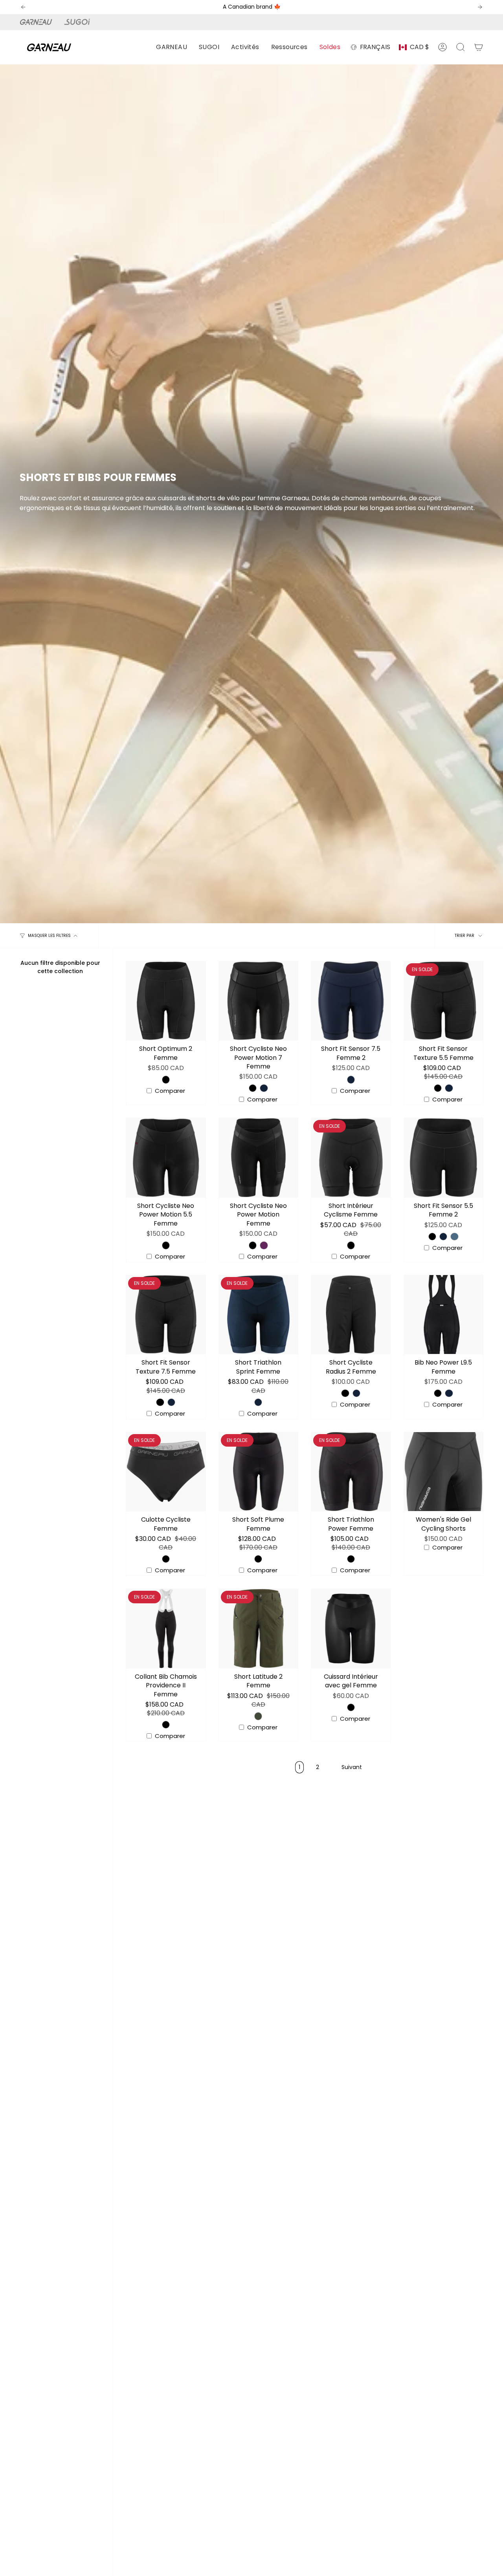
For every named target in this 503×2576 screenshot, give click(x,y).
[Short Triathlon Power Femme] (351, 1472)
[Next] (480, 7)
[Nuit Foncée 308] (264, 1088)
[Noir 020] (166, 1079)
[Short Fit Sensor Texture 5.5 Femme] (444, 1001)
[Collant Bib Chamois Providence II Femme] (166, 1628)
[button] (172, 47)
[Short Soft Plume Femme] (259, 1472)
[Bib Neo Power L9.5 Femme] (444, 1315)
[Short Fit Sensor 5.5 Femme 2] (444, 1158)
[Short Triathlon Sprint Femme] (259, 1315)
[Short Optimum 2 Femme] (166, 1001)
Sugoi (81, 22)
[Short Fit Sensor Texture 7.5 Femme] (166, 1315)
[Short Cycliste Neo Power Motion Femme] (259, 1158)
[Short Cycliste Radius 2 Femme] (351, 1315)
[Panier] (479, 47)
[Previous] (23, 7)
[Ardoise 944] (454, 1237)
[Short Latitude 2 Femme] (259, 1628)
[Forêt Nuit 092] (258, 1716)
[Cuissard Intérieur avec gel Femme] (351, 1628)
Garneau (37, 22)
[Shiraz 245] (264, 1245)
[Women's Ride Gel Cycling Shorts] (444, 1472)
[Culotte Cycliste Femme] (166, 1472)
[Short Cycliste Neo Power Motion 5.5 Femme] (166, 1158)
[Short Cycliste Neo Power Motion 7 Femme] (259, 1001)
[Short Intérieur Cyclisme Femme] (351, 1158)
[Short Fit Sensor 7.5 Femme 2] (351, 1001)
